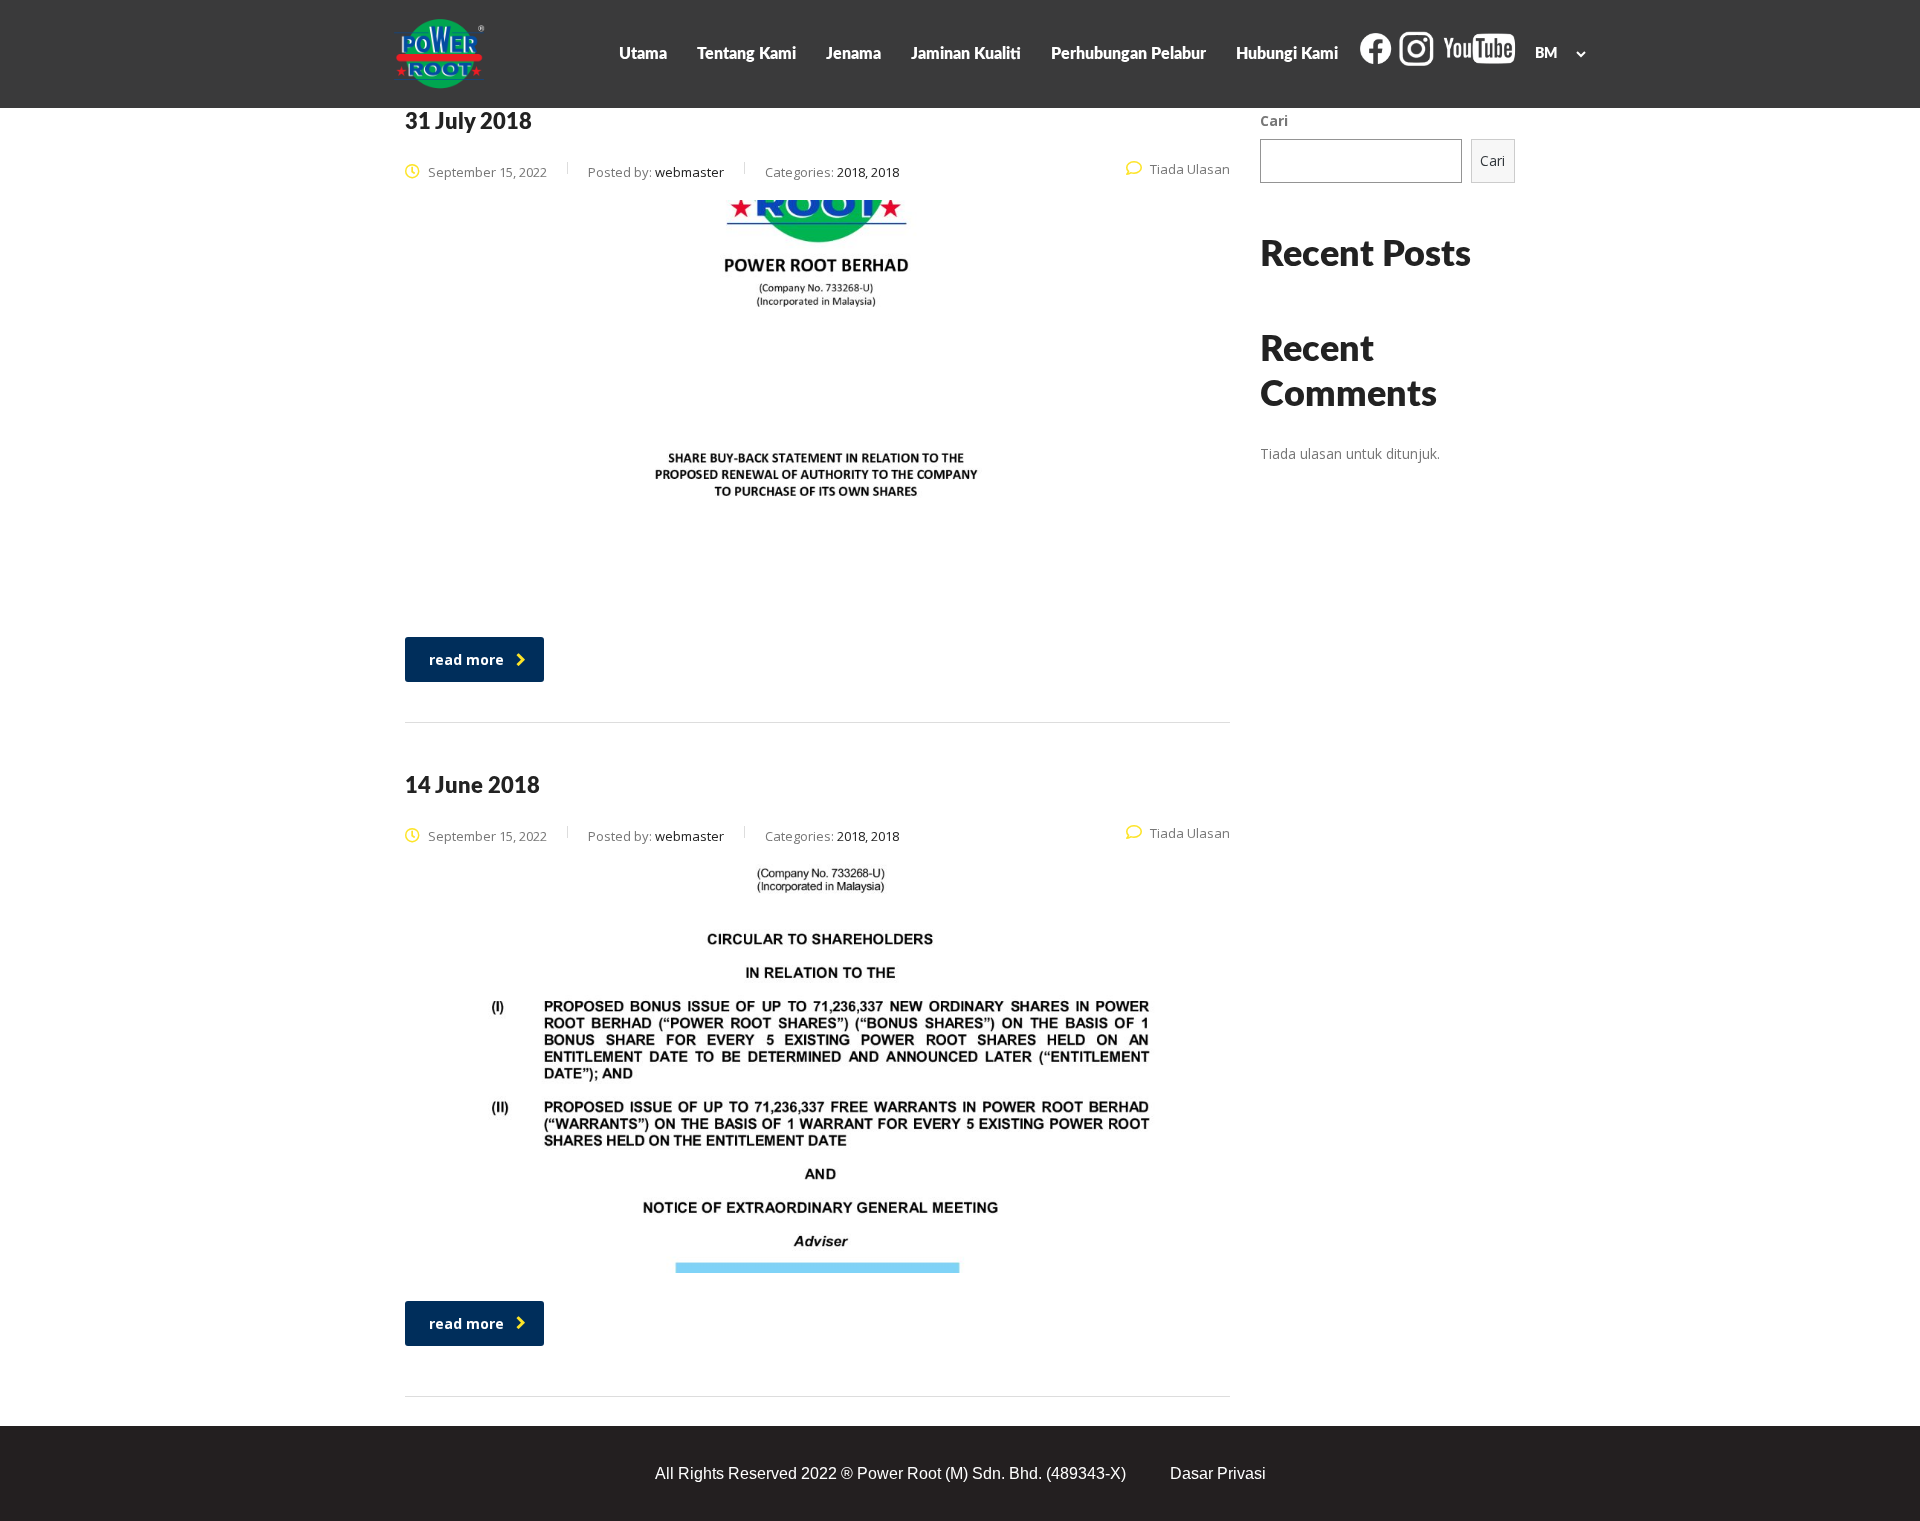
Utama (643, 54)
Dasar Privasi (1218, 1473)
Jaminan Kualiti (966, 54)
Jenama (853, 54)
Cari (1274, 120)
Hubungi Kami (1287, 54)
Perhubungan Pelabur (1128, 54)
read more (466, 659)
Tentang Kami (746, 54)
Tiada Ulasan (1190, 169)
